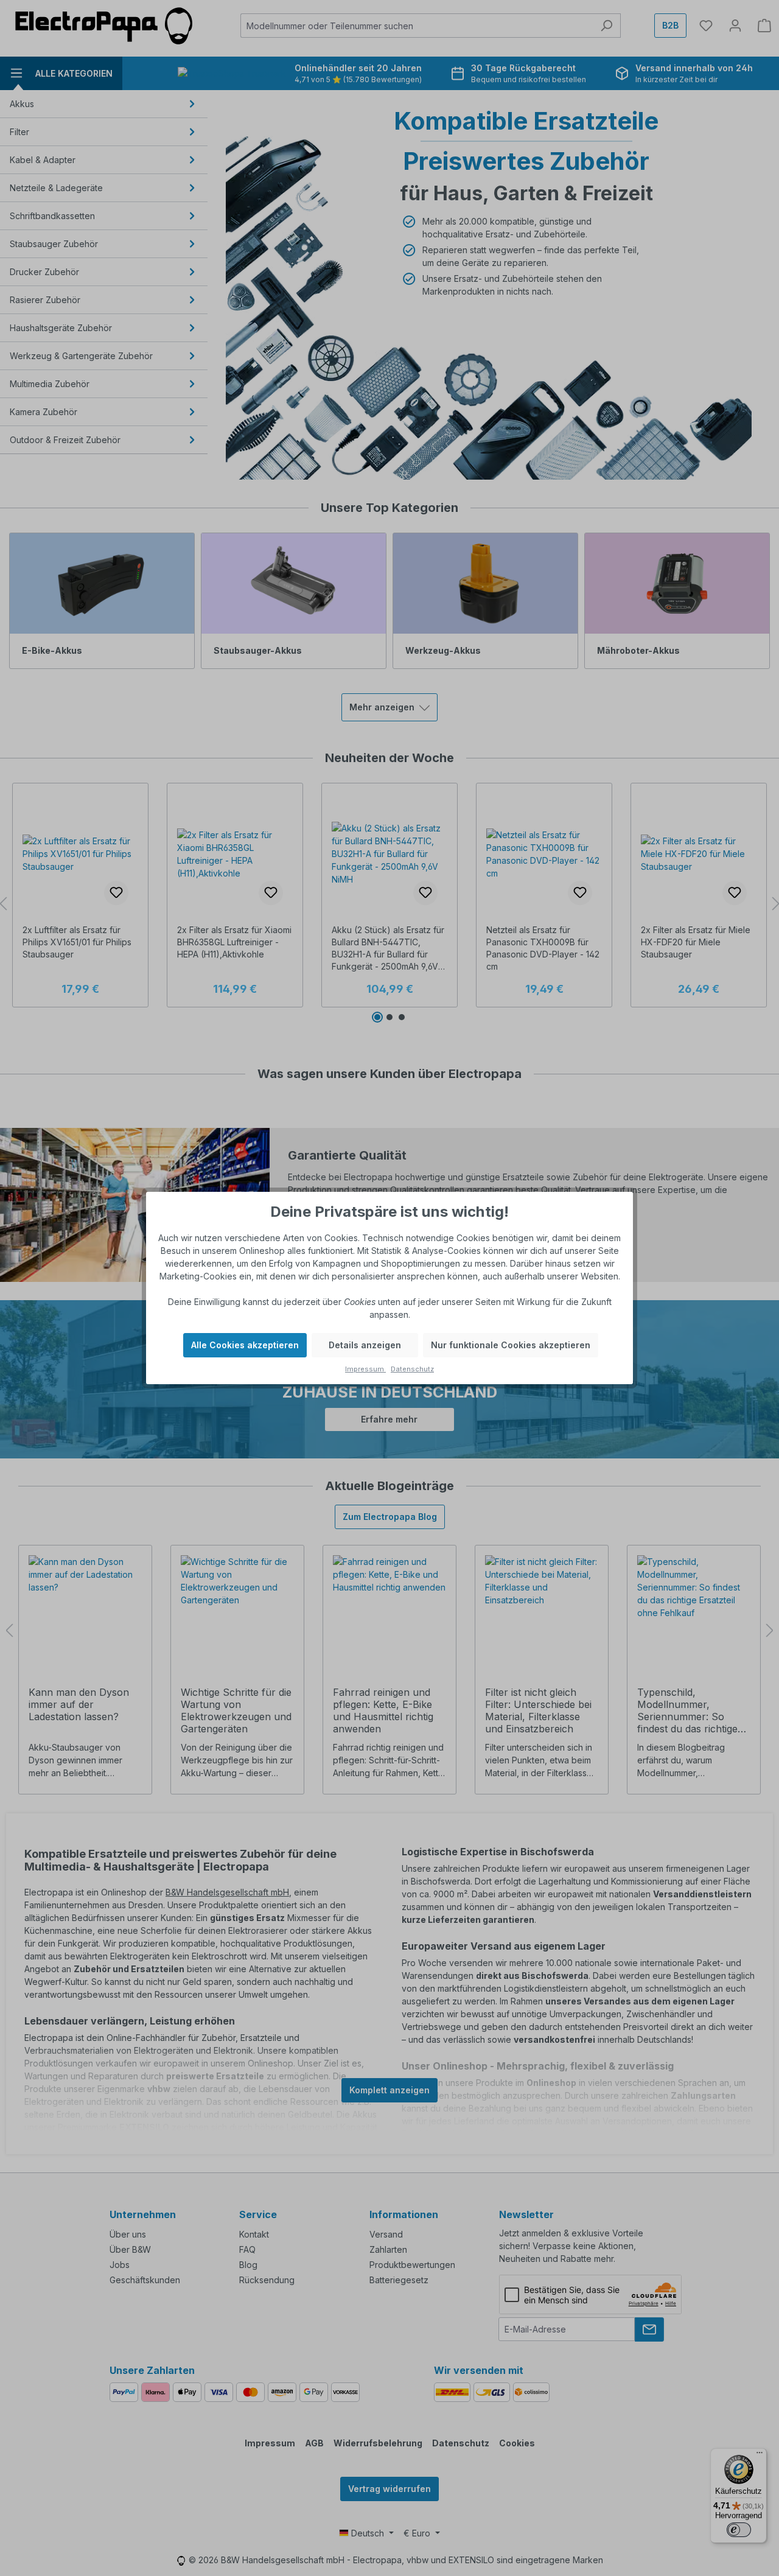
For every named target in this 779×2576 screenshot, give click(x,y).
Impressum (365, 1369)
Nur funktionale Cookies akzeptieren (511, 1345)
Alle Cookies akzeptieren (245, 1345)
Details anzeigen (365, 1345)
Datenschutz (412, 1369)
